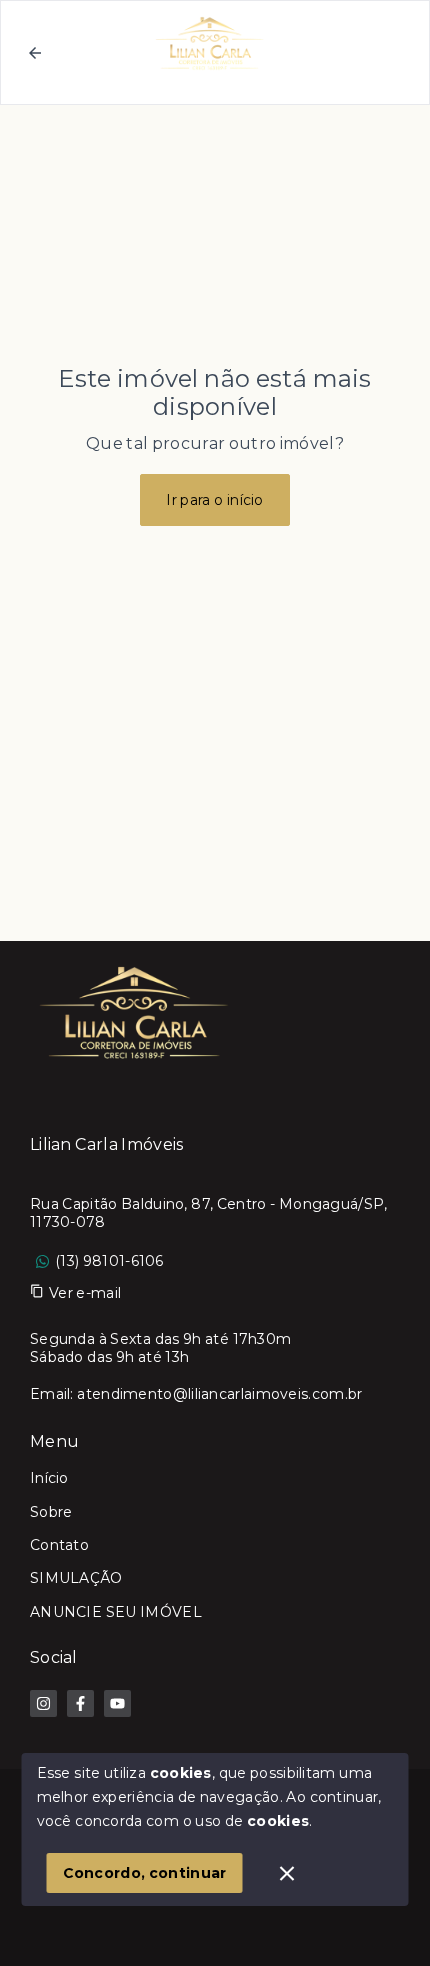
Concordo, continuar (145, 1873)
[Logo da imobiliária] (135, 1011)
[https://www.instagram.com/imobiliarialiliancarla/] (43, 1703)
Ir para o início (215, 500)
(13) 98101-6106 (109, 1261)
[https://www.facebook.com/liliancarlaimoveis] (80, 1703)
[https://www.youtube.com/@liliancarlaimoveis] (117, 1703)
